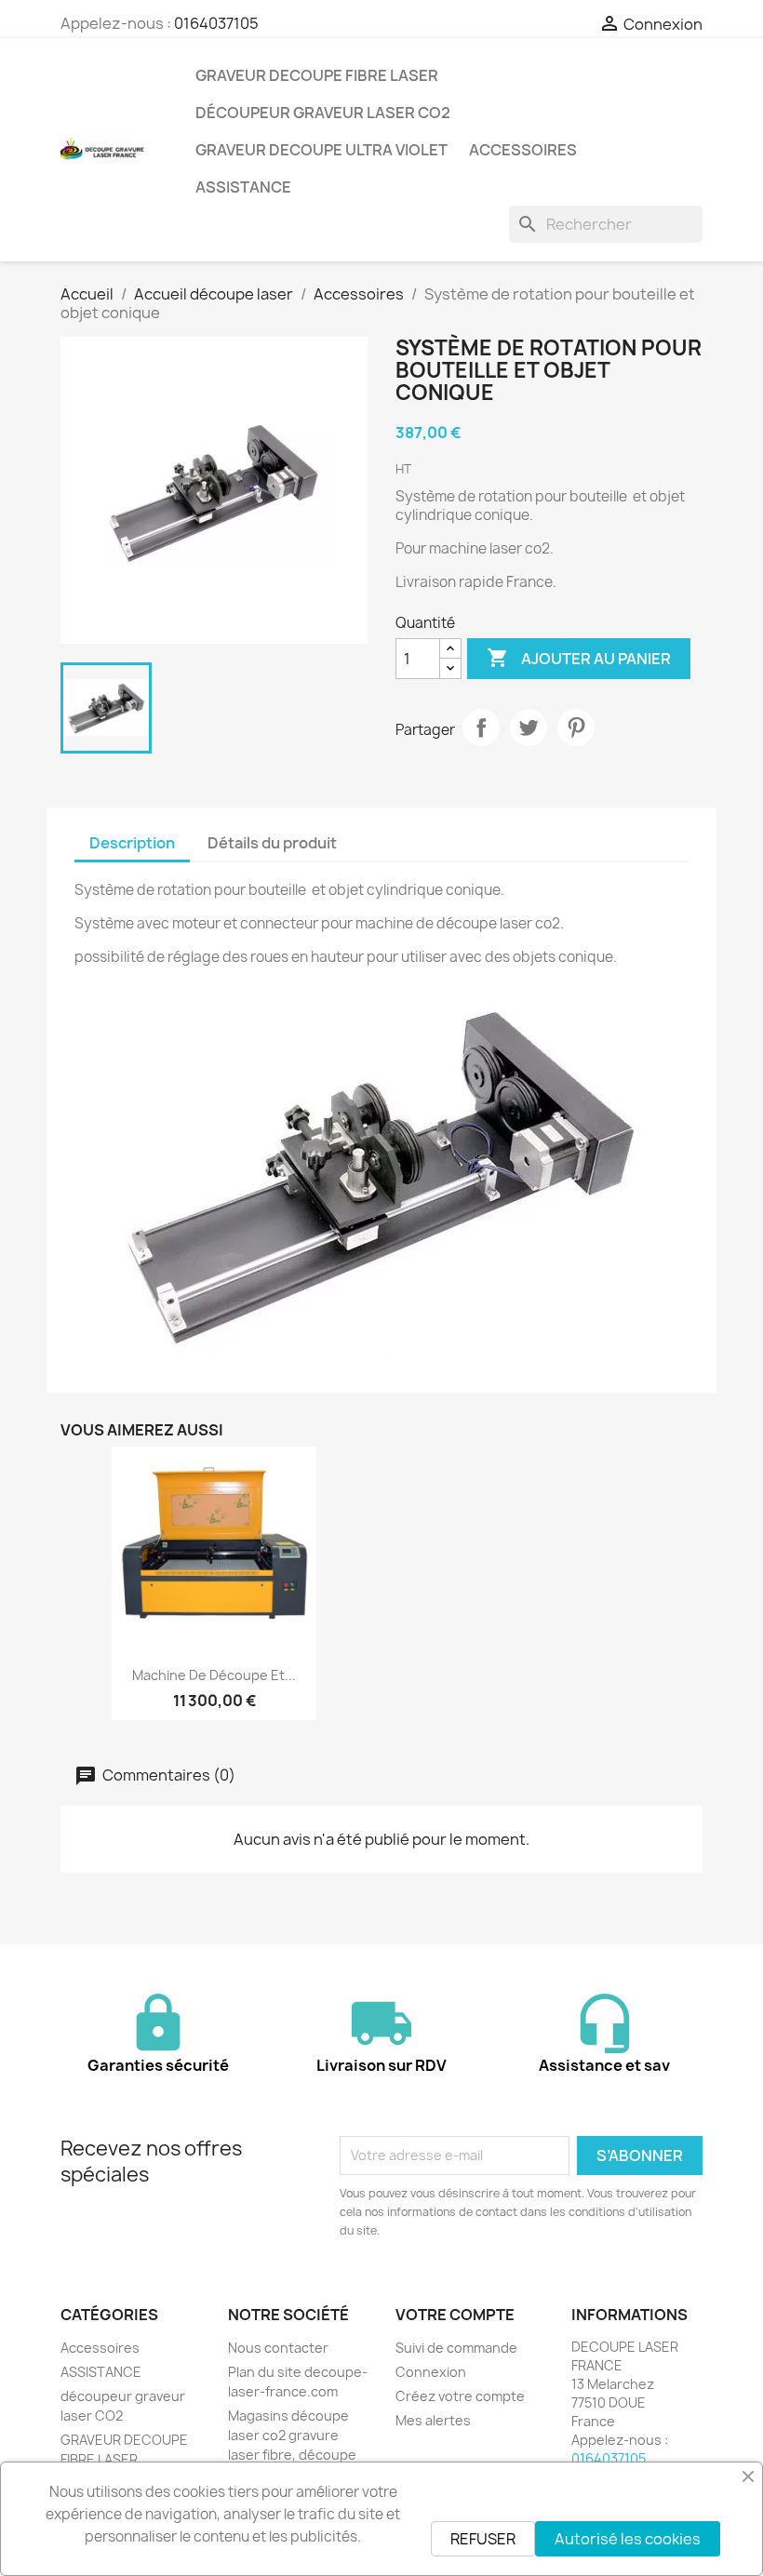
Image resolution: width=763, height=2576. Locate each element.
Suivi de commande (456, 2348)
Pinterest (576, 727)
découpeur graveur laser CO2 (323, 113)
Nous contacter (278, 2348)
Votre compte (455, 2315)
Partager (481, 727)
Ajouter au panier (579, 658)
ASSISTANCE (243, 187)
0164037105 (216, 23)
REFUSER (483, 2539)
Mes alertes (433, 2420)
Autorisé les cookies (628, 2539)
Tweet (529, 727)
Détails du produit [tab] (272, 843)
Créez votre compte (460, 2396)
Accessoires (523, 150)
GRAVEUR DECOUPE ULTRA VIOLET (321, 150)
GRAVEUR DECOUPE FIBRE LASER (317, 75)
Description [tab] (132, 843)
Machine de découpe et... (214, 1675)
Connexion (431, 2372)
